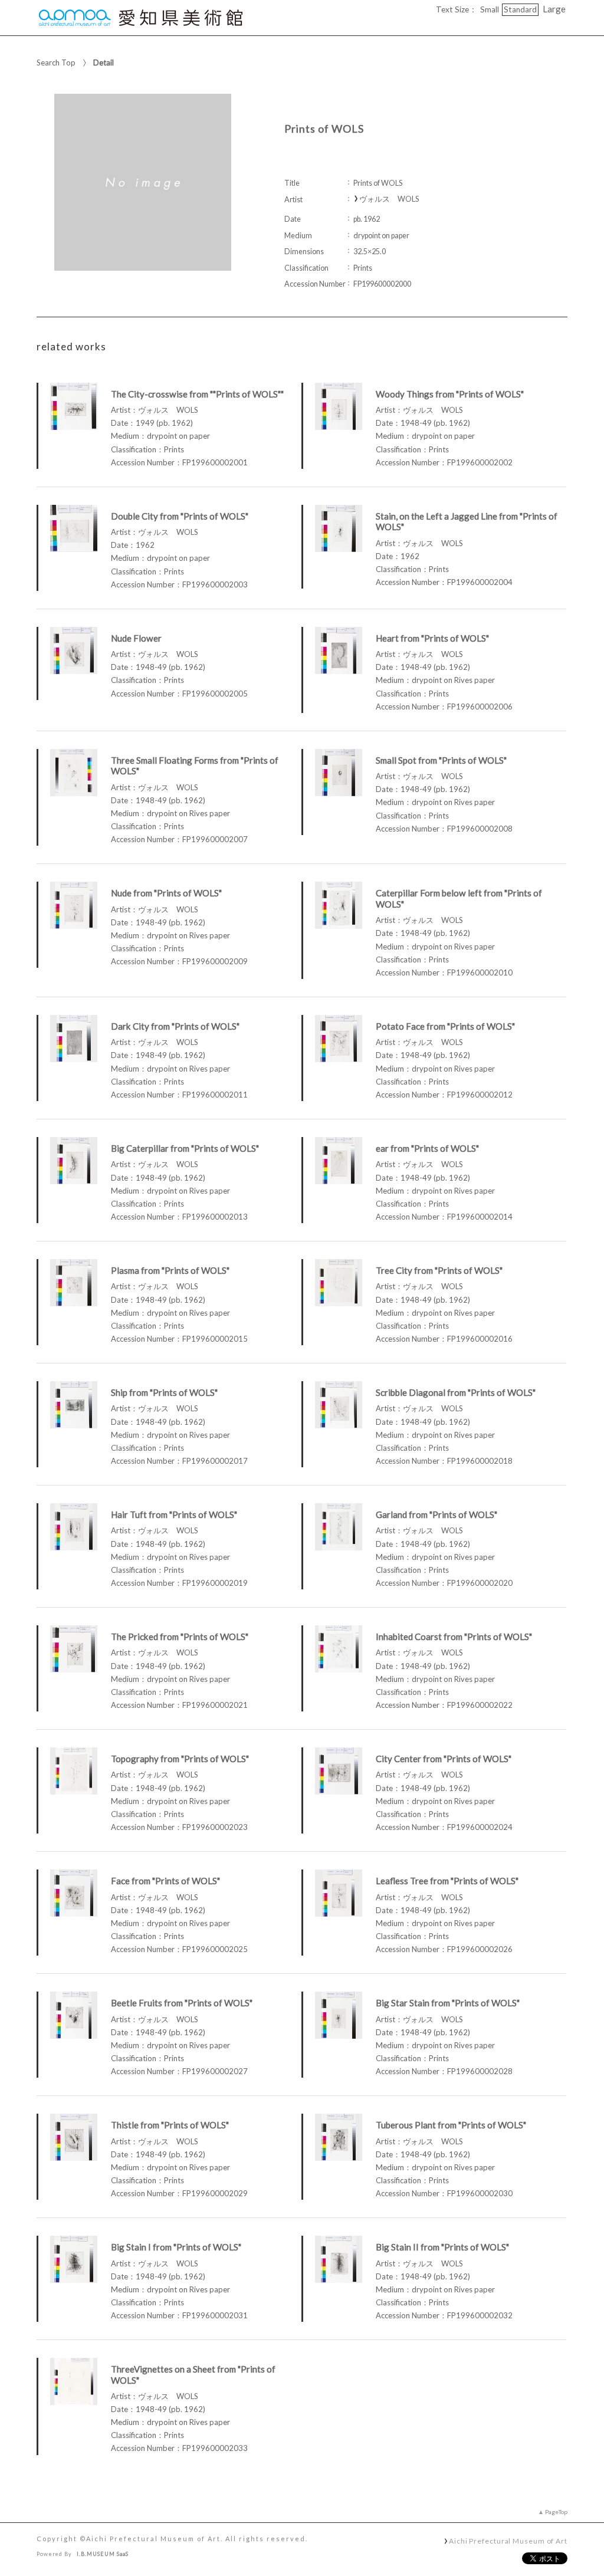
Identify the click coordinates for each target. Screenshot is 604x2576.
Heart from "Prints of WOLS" (432, 638)
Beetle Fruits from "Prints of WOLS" (182, 2003)
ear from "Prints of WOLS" (427, 1148)
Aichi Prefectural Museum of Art (508, 2541)
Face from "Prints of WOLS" (165, 1881)
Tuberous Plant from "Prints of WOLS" (451, 2125)
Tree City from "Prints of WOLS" (439, 1270)
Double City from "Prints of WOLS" (180, 516)
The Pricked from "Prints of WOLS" (180, 1637)
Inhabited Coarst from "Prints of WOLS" (454, 1637)
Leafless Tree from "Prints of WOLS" (447, 1881)
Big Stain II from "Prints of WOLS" (442, 2247)
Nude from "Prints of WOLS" (166, 893)
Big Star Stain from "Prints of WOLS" (448, 2003)
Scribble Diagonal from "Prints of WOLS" (456, 1392)
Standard (520, 9)
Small (490, 9)
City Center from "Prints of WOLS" (444, 1759)
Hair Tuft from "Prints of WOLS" (174, 1514)
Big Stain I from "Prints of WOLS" (176, 2247)
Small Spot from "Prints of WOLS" (441, 760)
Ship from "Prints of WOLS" (164, 1392)
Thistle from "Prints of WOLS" (170, 2125)
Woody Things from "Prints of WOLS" (450, 394)
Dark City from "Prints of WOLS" (175, 1026)
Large (554, 9)
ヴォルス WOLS (389, 199)
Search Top (56, 63)
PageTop (556, 2512)
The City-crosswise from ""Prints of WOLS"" (197, 394)
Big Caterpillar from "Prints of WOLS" (185, 1148)
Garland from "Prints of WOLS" (436, 1514)
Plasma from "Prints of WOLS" (170, 1270)
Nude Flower (136, 638)
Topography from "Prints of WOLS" (180, 1759)
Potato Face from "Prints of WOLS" (445, 1026)
